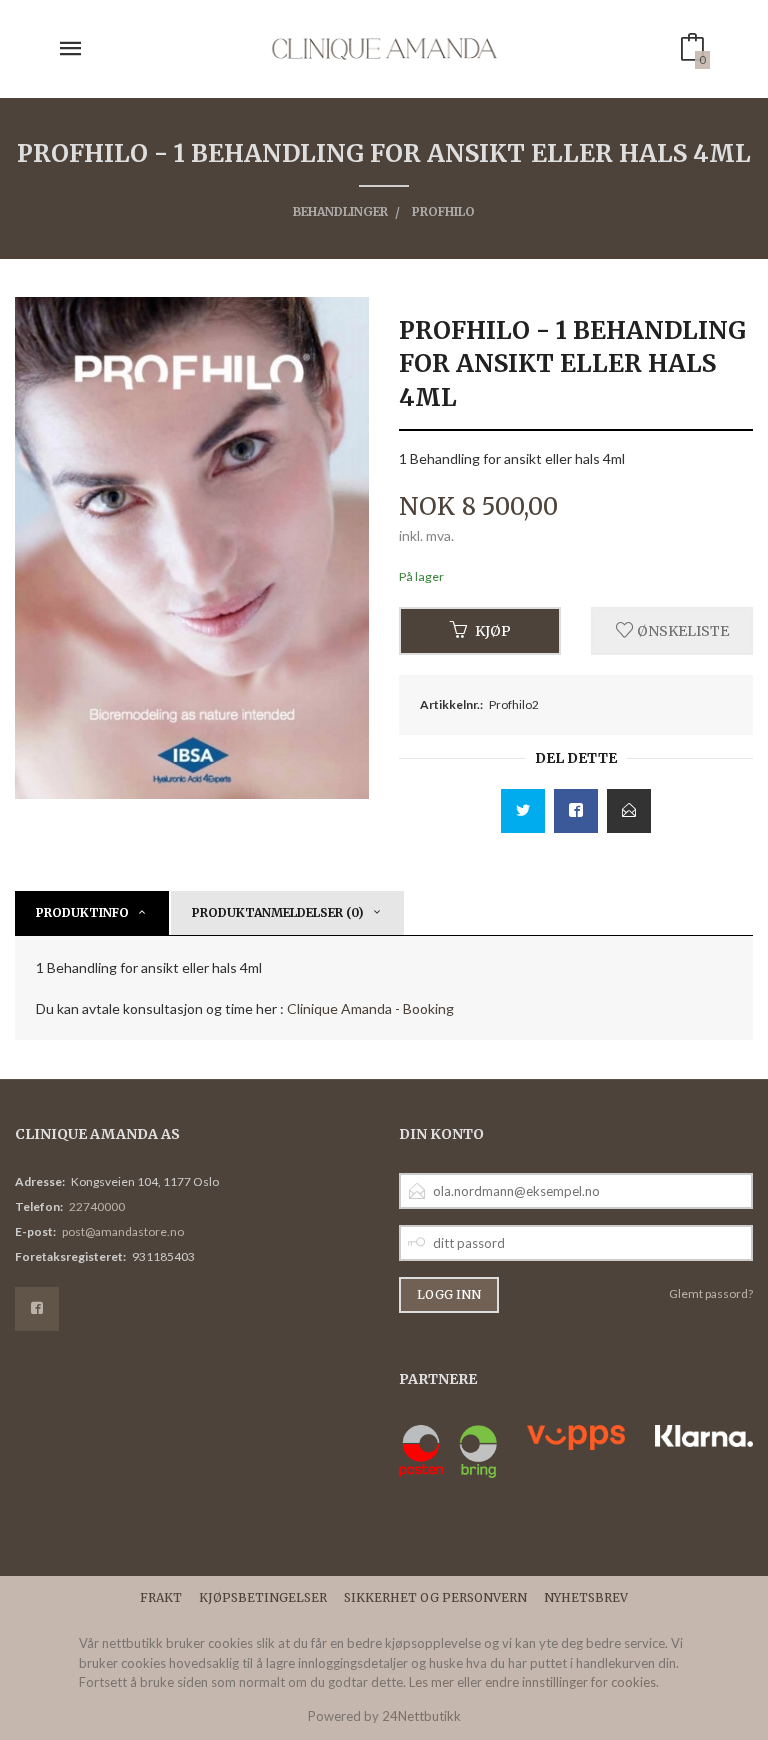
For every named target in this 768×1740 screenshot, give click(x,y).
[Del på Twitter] (523, 811)
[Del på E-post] (629, 811)
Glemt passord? (711, 1293)
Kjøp (493, 631)
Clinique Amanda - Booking (370, 1008)
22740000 (97, 1206)
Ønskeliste (681, 631)
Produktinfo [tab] (82, 912)
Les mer (431, 1682)
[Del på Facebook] (576, 811)
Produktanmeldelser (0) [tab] (278, 912)
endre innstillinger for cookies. (572, 1682)
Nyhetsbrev (586, 1597)
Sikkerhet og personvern (435, 1597)
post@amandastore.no (123, 1231)
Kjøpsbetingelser (263, 1597)
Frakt (161, 1597)
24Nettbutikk (421, 1716)
